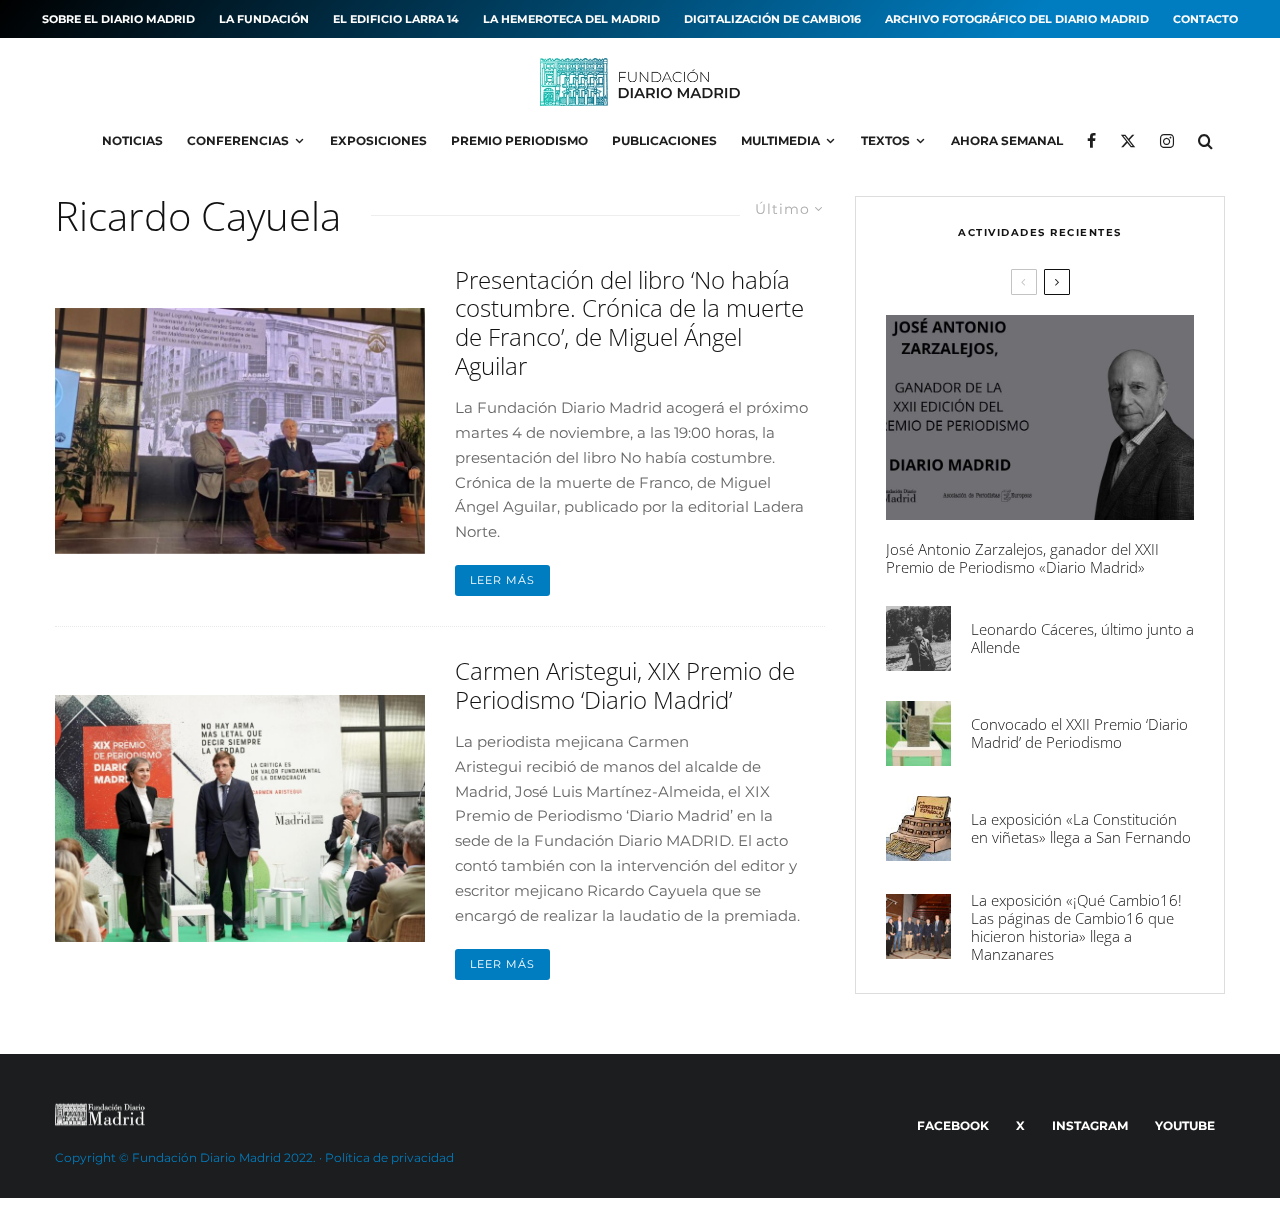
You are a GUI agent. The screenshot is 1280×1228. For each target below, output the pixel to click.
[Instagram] (1167, 141)
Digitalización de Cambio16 (772, 19)
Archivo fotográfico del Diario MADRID (1017, 19)
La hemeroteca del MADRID (571, 19)
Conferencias (238, 140)
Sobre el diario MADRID (118, 19)
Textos (885, 140)
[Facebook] (1091, 141)
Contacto (1205, 19)
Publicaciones (664, 140)
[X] (1128, 141)
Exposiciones (378, 140)
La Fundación (264, 19)
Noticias (132, 140)
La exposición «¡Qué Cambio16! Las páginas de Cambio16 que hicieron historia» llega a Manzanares (1076, 927)
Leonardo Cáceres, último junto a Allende (1082, 638)
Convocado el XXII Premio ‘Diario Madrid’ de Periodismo (1079, 733)
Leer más (502, 580)
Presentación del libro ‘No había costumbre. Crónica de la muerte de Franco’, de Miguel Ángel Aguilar (629, 323)
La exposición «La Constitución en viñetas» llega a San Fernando (1081, 828)
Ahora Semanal (1007, 140)
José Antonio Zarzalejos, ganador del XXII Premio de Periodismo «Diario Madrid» (1022, 558)
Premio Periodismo (519, 140)
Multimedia (780, 140)
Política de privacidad (389, 1157)
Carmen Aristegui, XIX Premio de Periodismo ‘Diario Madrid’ (625, 686)
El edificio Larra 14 (396, 19)
